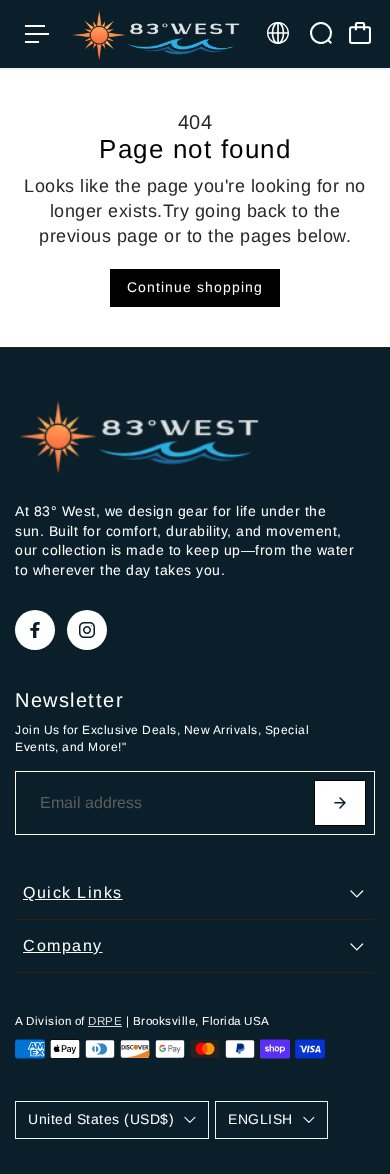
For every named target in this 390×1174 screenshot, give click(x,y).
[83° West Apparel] (156, 34)
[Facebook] (35, 630)
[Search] (321, 33)
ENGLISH (260, 1119)
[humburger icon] (37, 34)
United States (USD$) (101, 1119)
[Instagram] (87, 630)
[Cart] (360, 33)
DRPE (105, 1020)
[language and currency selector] (278, 33)
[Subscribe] (340, 803)
